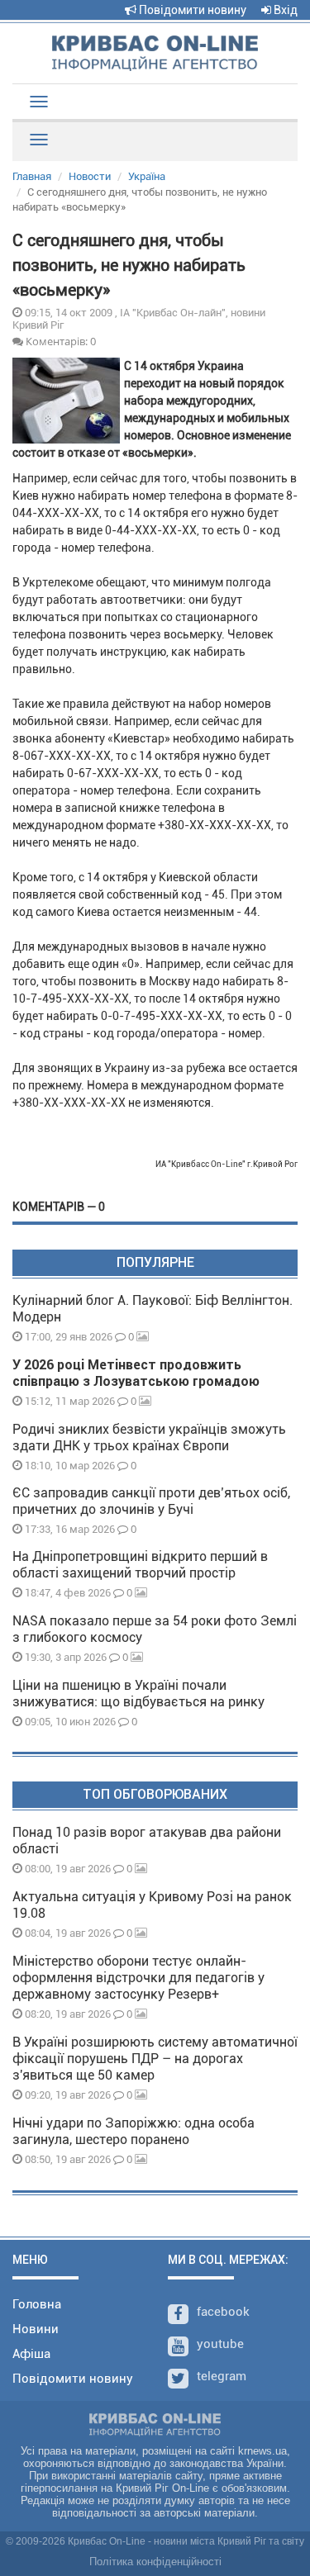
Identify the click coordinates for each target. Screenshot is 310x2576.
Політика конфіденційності (155, 2562)
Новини (36, 2329)
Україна (147, 176)
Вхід (284, 10)
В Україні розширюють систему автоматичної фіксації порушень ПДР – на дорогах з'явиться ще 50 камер (155, 2059)
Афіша (31, 2354)
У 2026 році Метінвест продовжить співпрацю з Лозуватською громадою (136, 1373)
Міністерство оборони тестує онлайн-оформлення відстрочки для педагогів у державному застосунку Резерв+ (138, 1978)
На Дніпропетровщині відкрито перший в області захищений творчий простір (140, 1565)
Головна (37, 2304)
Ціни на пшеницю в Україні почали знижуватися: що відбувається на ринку (138, 1694)
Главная (32, 176)
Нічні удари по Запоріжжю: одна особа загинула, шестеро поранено (134, 2131)
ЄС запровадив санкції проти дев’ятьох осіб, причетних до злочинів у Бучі (151, 1501)
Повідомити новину (191, 10)
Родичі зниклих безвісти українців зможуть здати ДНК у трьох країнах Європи (149, 1437)
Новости (90, 176)
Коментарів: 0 (60, 341)
